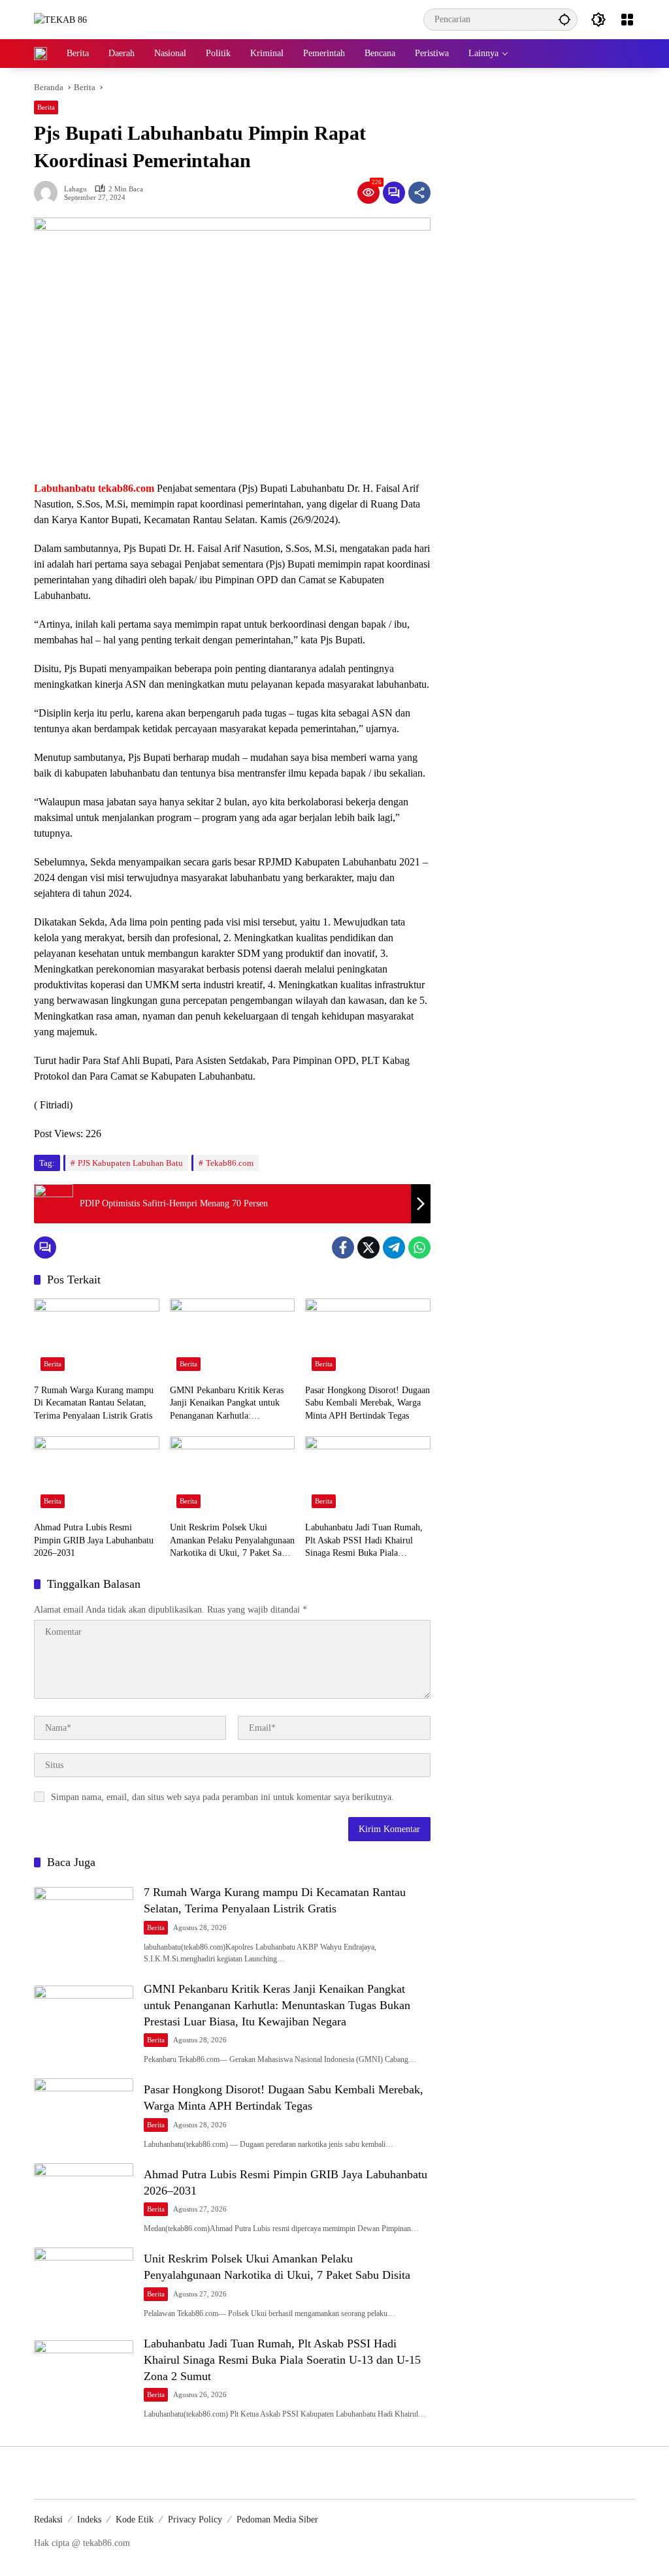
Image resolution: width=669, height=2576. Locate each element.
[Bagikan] (419, 193)
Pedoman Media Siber (277, 2520)
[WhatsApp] (419, 1248)
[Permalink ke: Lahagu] (49, 193)
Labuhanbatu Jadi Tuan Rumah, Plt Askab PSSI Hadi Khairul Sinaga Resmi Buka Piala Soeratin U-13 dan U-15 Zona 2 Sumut (364, 1541)
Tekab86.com (230, 1163)
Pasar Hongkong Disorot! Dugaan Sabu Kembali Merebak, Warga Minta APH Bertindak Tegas (367, 1403)
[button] (564, 19)
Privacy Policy (195, 2520)
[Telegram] (394, 1248)
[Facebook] (343, 1248)
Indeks (89, 2520)
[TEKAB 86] (60, 19)
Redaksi (48, 2520)
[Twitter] (368, 1248)
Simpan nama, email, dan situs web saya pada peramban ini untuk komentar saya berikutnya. (222, 1797)
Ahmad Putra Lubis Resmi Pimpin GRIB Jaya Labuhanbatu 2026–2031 (94, 1540)
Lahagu (75, 189)
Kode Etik (135, 2520)
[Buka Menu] (627, 20)
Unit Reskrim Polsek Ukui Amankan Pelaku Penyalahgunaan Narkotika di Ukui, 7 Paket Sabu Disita (232, 1541)
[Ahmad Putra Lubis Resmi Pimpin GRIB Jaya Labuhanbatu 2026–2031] (97, 1475)
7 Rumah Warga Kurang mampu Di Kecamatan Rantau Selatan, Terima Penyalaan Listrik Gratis (94, 1403)
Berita (46, 107)
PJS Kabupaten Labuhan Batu (130, 1163)
